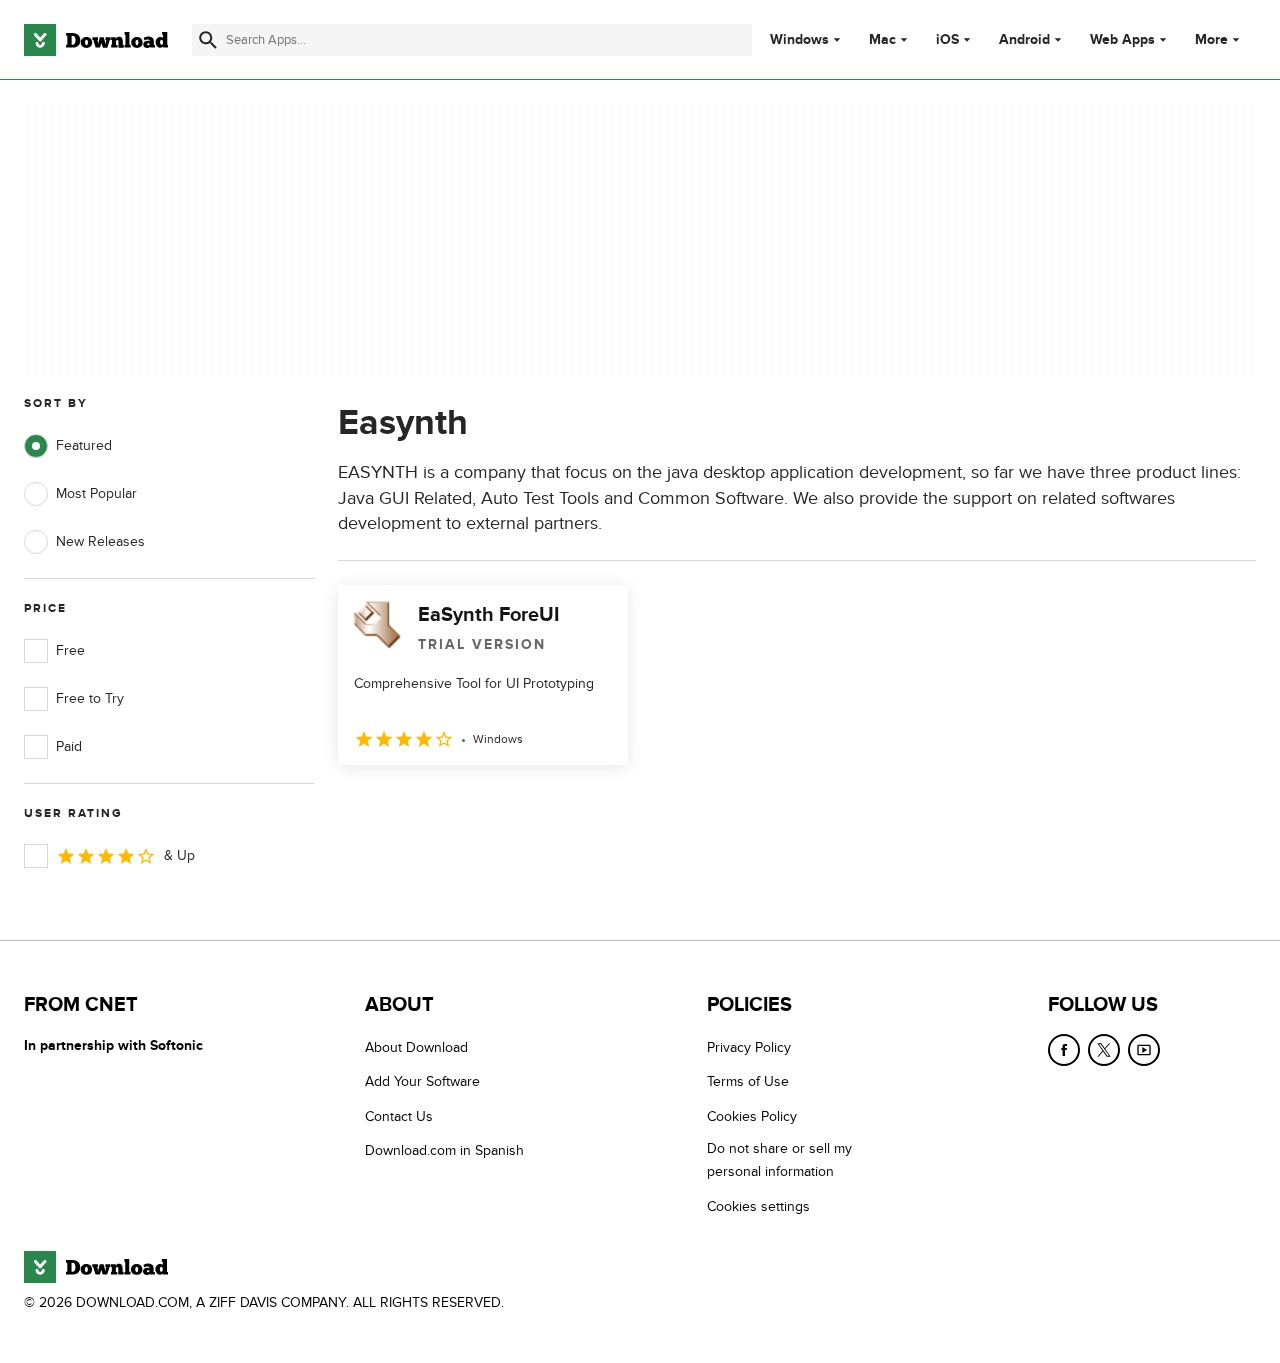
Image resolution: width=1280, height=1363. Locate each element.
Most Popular (96, 493)
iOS (947, 40)
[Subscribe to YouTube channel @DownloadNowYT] (1144, 1050)
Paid (69, 746)
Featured (84, 445)
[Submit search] (208, 40)
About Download (416, 1047)
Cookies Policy (752, 1116)
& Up (179, 855)
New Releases (100, 541)
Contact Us (399, 1116)
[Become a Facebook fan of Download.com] (1064, 1050)
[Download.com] (96, 40)
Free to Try (90, 698)
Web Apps (1122, 40)
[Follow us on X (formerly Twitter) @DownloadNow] (1104, 1050)
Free (70, 650)
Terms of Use (748, 1081)
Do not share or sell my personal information (779, 1160)
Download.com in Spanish (444, 1150)
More (1211, 39)
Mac (882, 40)
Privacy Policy (749, 1047)
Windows (799, 40)
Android (1024, 40)
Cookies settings (758, 1206)
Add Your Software (422, 1081)
